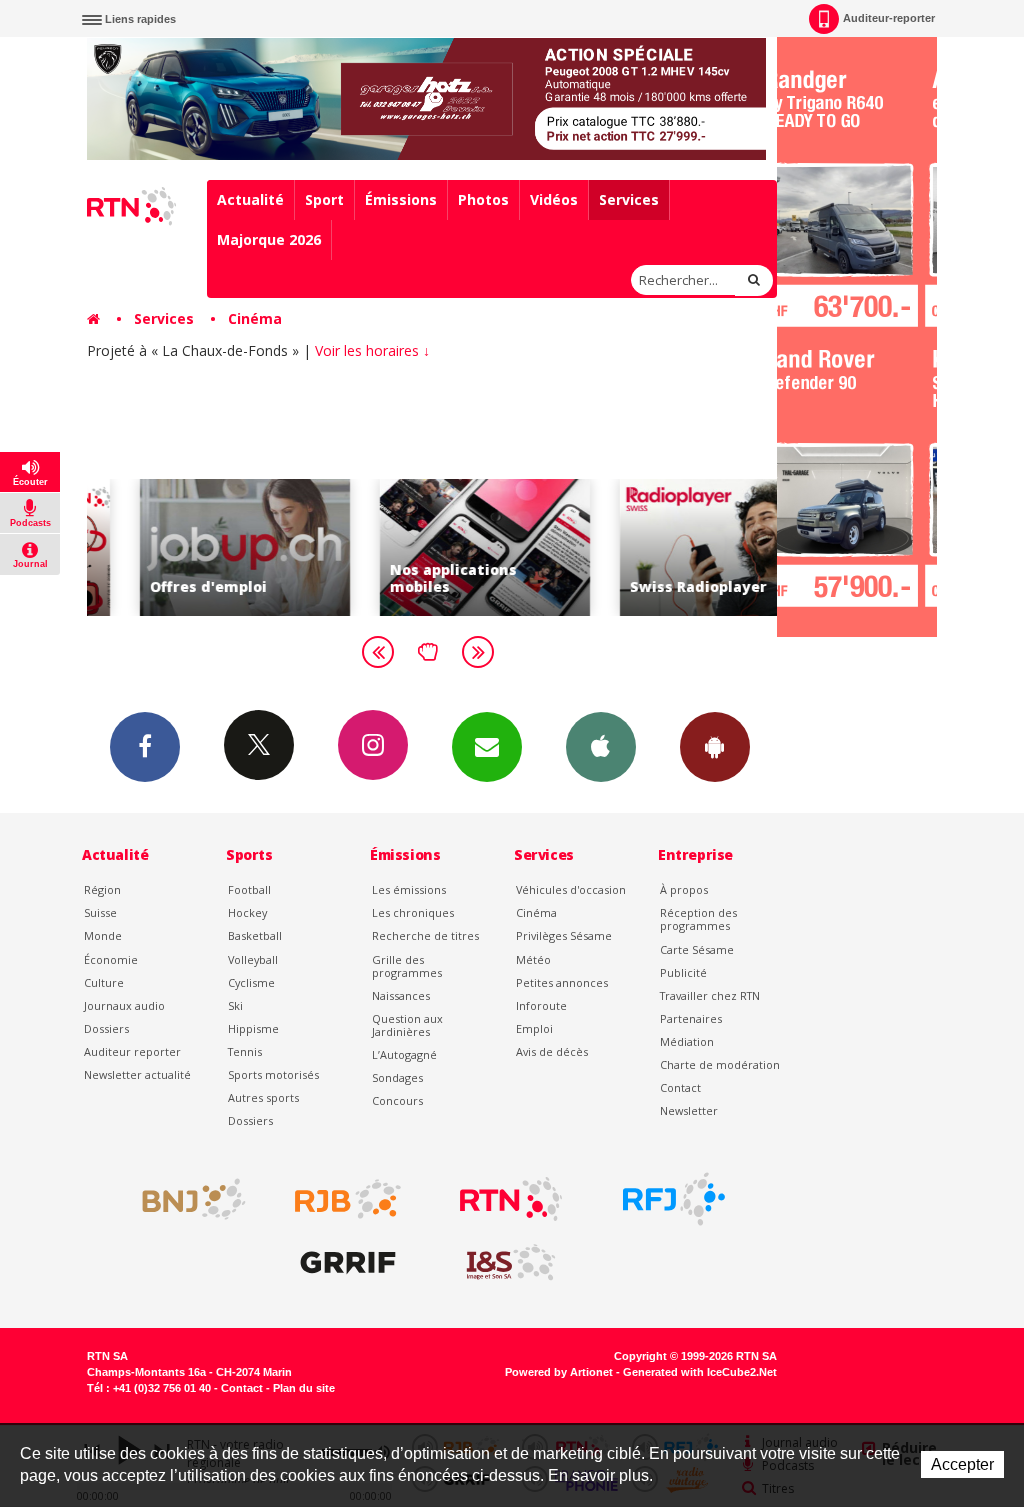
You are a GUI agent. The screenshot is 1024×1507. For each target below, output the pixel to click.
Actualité (250, 199)
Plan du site (304, 1388)
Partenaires (691, 1018)
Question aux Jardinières (407, 1025)
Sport (324, 199)
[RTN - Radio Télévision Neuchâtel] (511, 1199)
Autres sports (263, 1097)
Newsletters (487, 747)
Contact (680, 1087)
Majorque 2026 (269, 239)
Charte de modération (720, 1064)
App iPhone (601, 747)
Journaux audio (124, 1005)
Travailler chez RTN (710, 995)
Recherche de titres (425, 935)
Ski (235, 1005)
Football (249, 889)
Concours (397, 1100)
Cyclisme (251, 982)
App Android (715, 747)
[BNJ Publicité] (185, 1199)
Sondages (397, 1077)
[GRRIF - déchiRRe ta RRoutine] (348, 1263)
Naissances (401, 995)
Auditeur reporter (132, 1051)
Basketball (255, 935)
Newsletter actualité (137, 1074)
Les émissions (409, 889)
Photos (483, 199)
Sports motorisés (273, 1074)
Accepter (962, 1464)
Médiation (687, 1041)
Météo (533, 959)
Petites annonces (562, 982)
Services (629, 199)
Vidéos (554, 199)
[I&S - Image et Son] (511, 1263)
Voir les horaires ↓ (372, 350)
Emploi (534, 1028)
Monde (103, 935)
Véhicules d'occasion (571, 889)
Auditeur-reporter (889, 18)
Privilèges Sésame (564, 935)
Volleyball (253, 959)
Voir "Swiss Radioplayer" (672, 547)
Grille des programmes (407, 966)
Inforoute (541, 1005)
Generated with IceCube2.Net (700, 1372)
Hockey (247, 912)
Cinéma (255, 318)
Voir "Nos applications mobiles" (432, 547)
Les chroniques (413, 912)
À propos (684, 889)
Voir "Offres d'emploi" (192, 547)
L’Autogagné (404, 1054)
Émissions (401, 199)
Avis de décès (552, 1051)
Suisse (100, 912)
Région (102, 889)
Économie (111, 959)
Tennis (245, 1051)
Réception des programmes (698, 919)
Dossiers (106, 1028)
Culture (104, 982)
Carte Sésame (697, 949)
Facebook (145, 747)
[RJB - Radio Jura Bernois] (348, 1199)
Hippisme (253, 1028)
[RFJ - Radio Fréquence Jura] (674, 1199)
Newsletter (689, 1110)
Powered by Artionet (559, 1372)
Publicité (683, 972)
